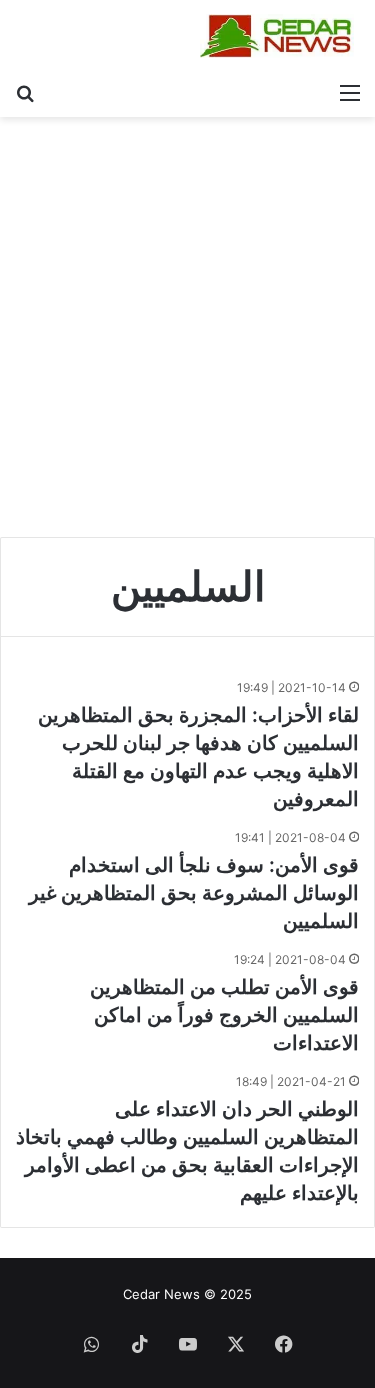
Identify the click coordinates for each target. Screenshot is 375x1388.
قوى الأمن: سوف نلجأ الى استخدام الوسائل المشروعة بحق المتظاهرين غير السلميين (194, 893)
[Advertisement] (187, 334)
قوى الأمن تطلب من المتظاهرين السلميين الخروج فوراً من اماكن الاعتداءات (224, 1015)
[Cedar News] (280, 36)
